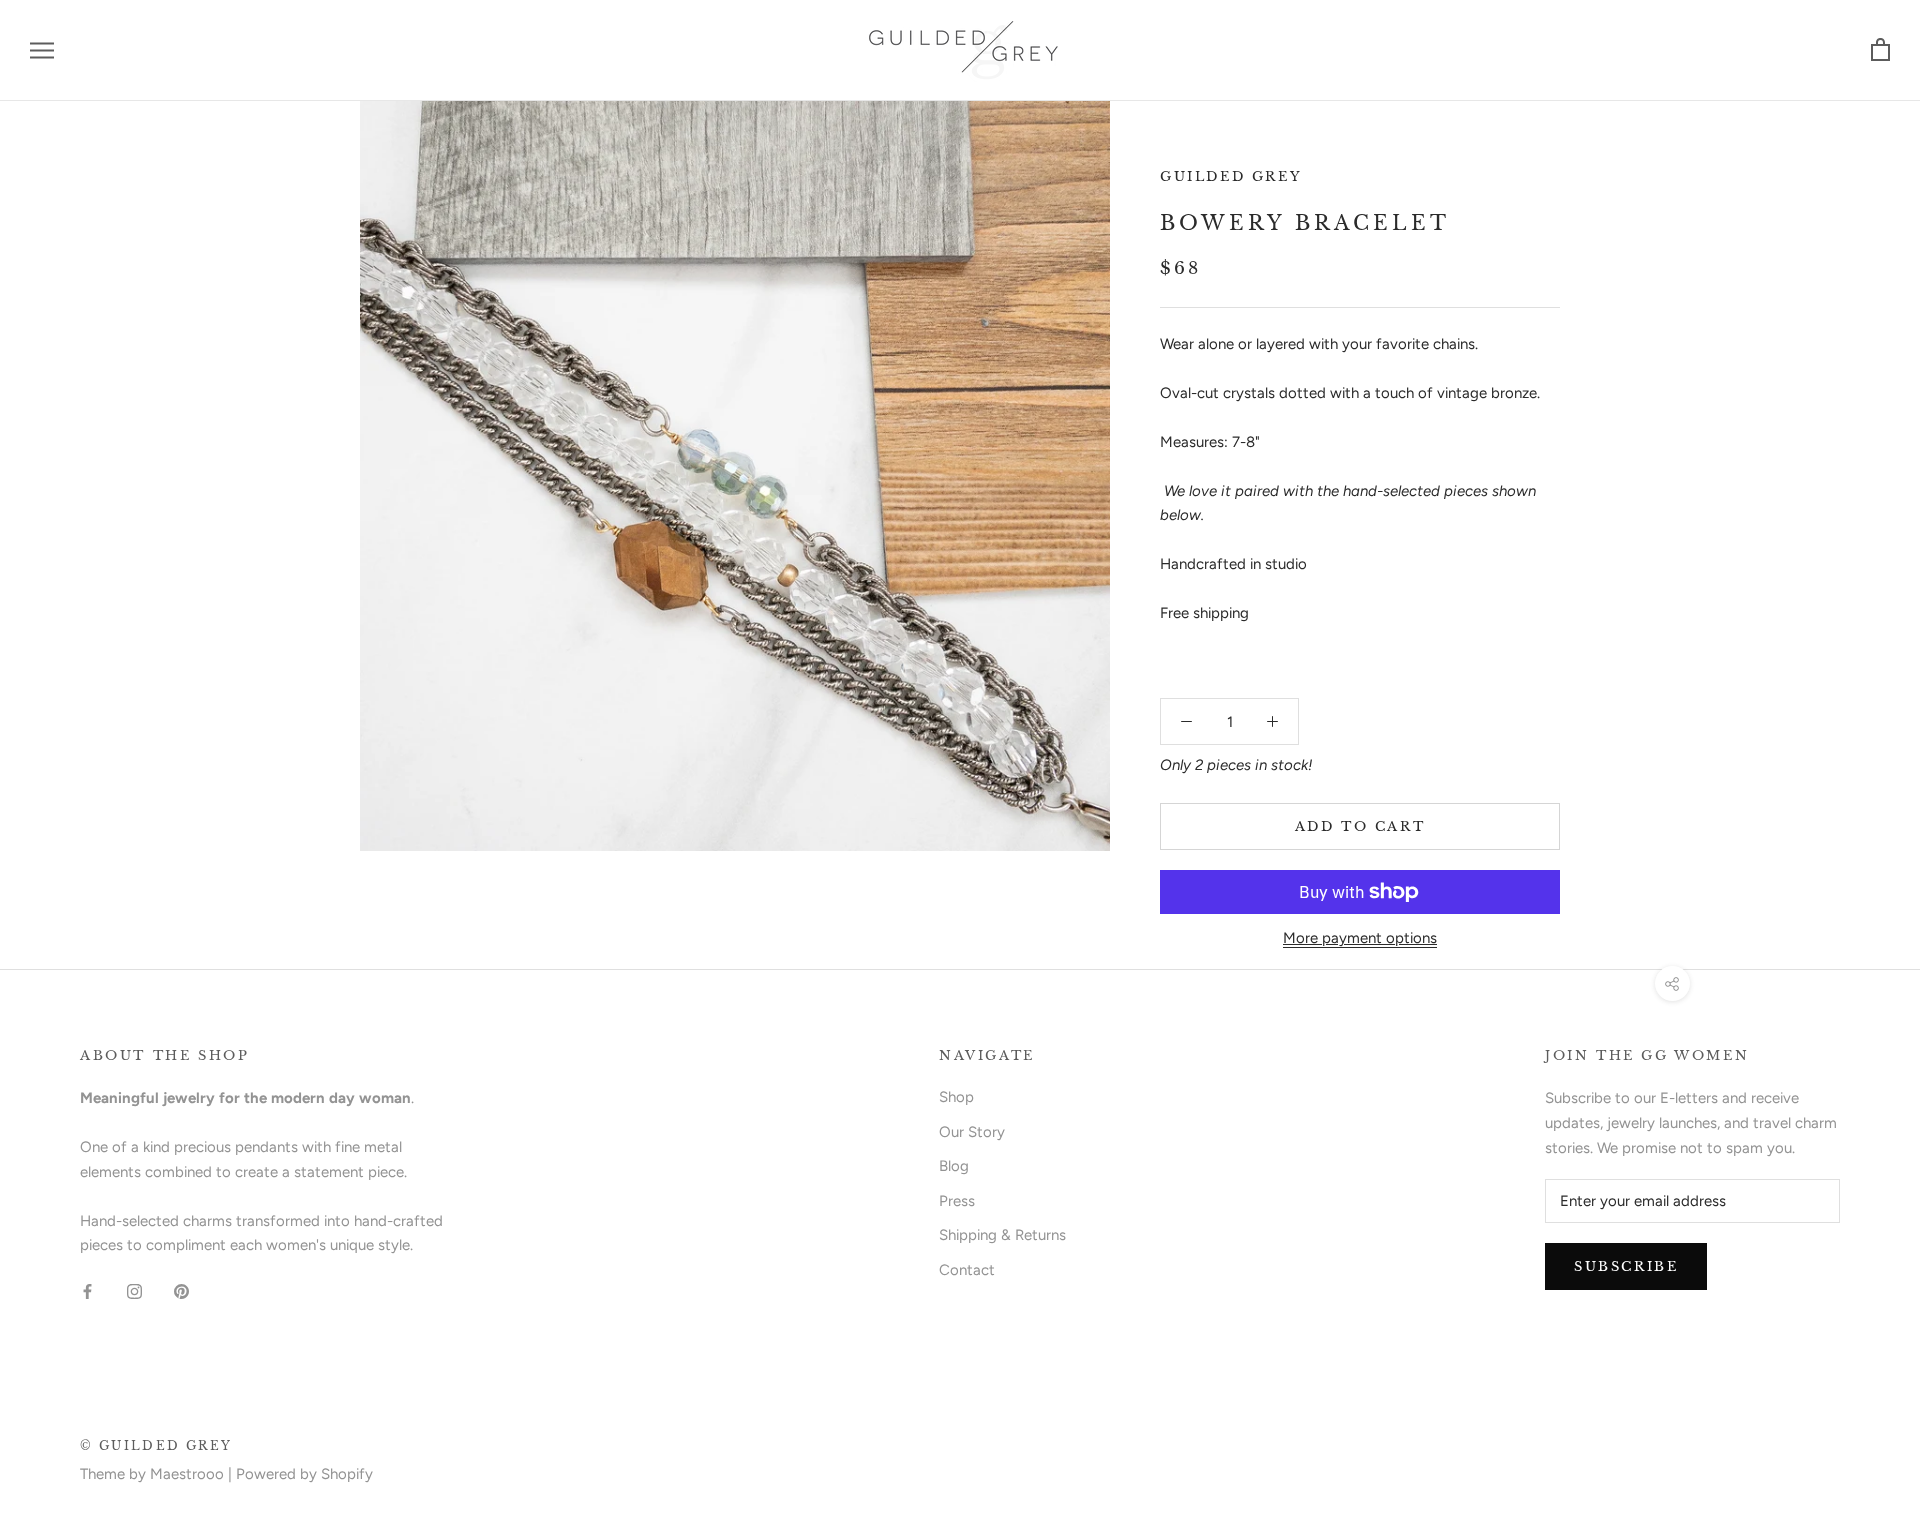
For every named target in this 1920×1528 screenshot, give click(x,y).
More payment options (1360, 938)
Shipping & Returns (1002, 1235)
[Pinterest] (181, 1290)
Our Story (972, 1132)
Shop (956, 1097)
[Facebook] (87, 1290)
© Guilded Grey (156, 1445)
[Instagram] (134, 1290)
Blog (954, 1166)
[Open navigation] (42, 50)
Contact (967, 1270)
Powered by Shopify (304, 1474)
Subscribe (1626, 1266)
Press (957, 1201)
